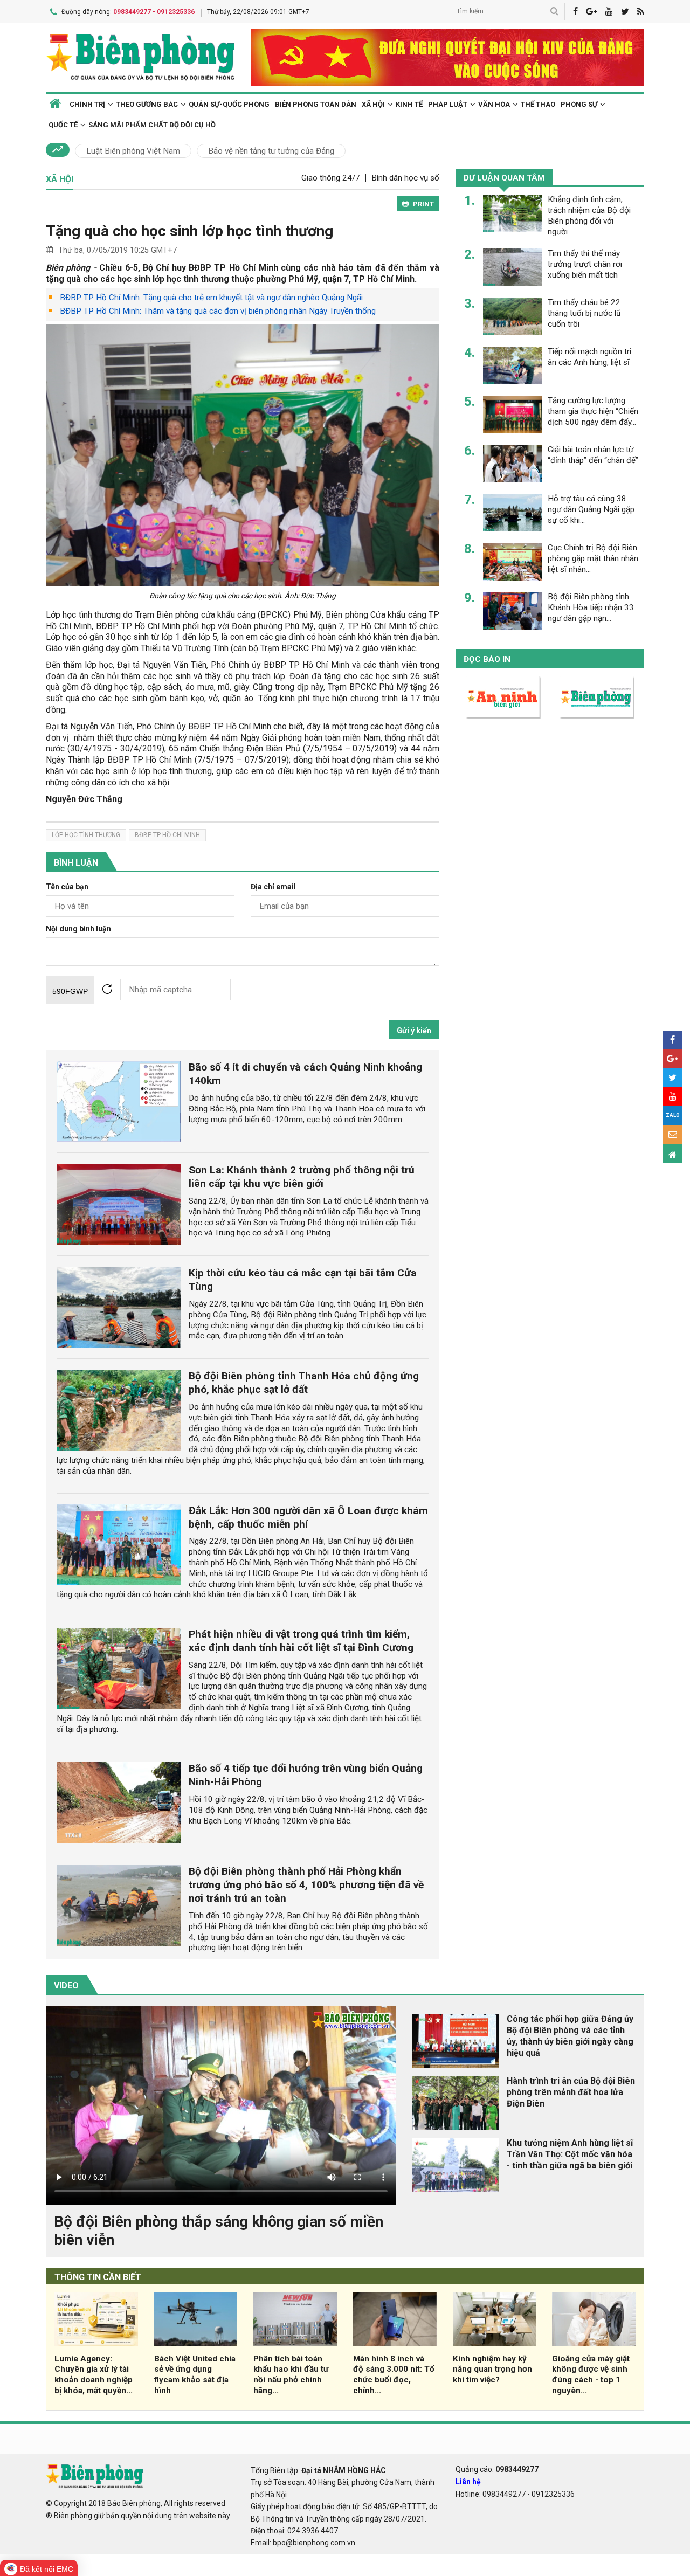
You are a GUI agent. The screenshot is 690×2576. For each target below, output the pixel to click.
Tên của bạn (67, 887)
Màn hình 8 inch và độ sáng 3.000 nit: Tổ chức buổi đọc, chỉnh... (394, 2375)
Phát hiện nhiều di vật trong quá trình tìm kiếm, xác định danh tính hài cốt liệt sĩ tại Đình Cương (301, 1641)
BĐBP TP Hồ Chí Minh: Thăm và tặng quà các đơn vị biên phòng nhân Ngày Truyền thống (218, 311)
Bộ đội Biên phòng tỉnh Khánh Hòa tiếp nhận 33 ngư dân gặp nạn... (591, 607)
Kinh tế (409, 104)
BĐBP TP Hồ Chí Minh (167, 835)
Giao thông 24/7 (331, 178)
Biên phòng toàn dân (316, 104)
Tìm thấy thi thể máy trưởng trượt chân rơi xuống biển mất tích (585, 264)
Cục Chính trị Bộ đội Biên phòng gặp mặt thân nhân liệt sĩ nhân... (593, 558)
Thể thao (538, 104)
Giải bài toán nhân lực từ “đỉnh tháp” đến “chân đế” (593, 455)
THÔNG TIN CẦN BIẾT (98, 2277)
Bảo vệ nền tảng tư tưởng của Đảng (271, 151)
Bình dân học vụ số (405, 178)
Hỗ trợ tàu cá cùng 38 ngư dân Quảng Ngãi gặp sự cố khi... (591, 509)
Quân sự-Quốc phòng (229, 104)
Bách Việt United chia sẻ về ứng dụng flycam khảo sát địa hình (195, 2375)
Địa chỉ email (273, 887)
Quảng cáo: (497, 2469)
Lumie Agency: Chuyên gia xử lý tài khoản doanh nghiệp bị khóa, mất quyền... (94, 2375)
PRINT (423, 204)
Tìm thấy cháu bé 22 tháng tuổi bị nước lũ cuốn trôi (584, 313)
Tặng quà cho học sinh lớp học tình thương (189, 231)
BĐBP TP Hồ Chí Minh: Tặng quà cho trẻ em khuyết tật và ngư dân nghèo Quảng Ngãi (211, 298)
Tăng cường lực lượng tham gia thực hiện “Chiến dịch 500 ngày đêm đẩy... (593, 411)
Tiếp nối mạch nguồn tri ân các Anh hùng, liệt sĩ (589, 357)
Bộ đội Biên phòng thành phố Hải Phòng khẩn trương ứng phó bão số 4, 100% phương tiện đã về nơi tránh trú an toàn (306, 1885)
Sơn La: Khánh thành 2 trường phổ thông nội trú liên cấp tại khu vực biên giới (302, 1177)
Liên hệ (468, 2482)
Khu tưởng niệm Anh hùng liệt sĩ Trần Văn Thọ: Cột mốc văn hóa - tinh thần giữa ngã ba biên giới (570, 2154)
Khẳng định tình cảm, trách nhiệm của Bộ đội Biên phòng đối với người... (589, 215)
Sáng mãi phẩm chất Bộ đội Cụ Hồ (152, 125)
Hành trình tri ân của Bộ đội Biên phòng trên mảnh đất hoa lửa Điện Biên (571, 2092)
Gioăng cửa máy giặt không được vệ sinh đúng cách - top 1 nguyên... (591, 2375)
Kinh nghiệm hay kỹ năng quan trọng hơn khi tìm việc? (492, 2370)
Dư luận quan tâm (504, 178)
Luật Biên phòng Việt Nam (133, 151)
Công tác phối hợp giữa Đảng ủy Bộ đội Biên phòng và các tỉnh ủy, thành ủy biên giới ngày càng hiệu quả (570, 2036)
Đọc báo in (487, 659)
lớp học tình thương (86, 835)
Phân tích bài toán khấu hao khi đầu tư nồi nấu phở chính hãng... (291, 2375)
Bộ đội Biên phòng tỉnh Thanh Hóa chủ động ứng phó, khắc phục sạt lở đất (304, 1383)
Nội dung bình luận (78, 929)
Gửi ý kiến (414, 1031)
